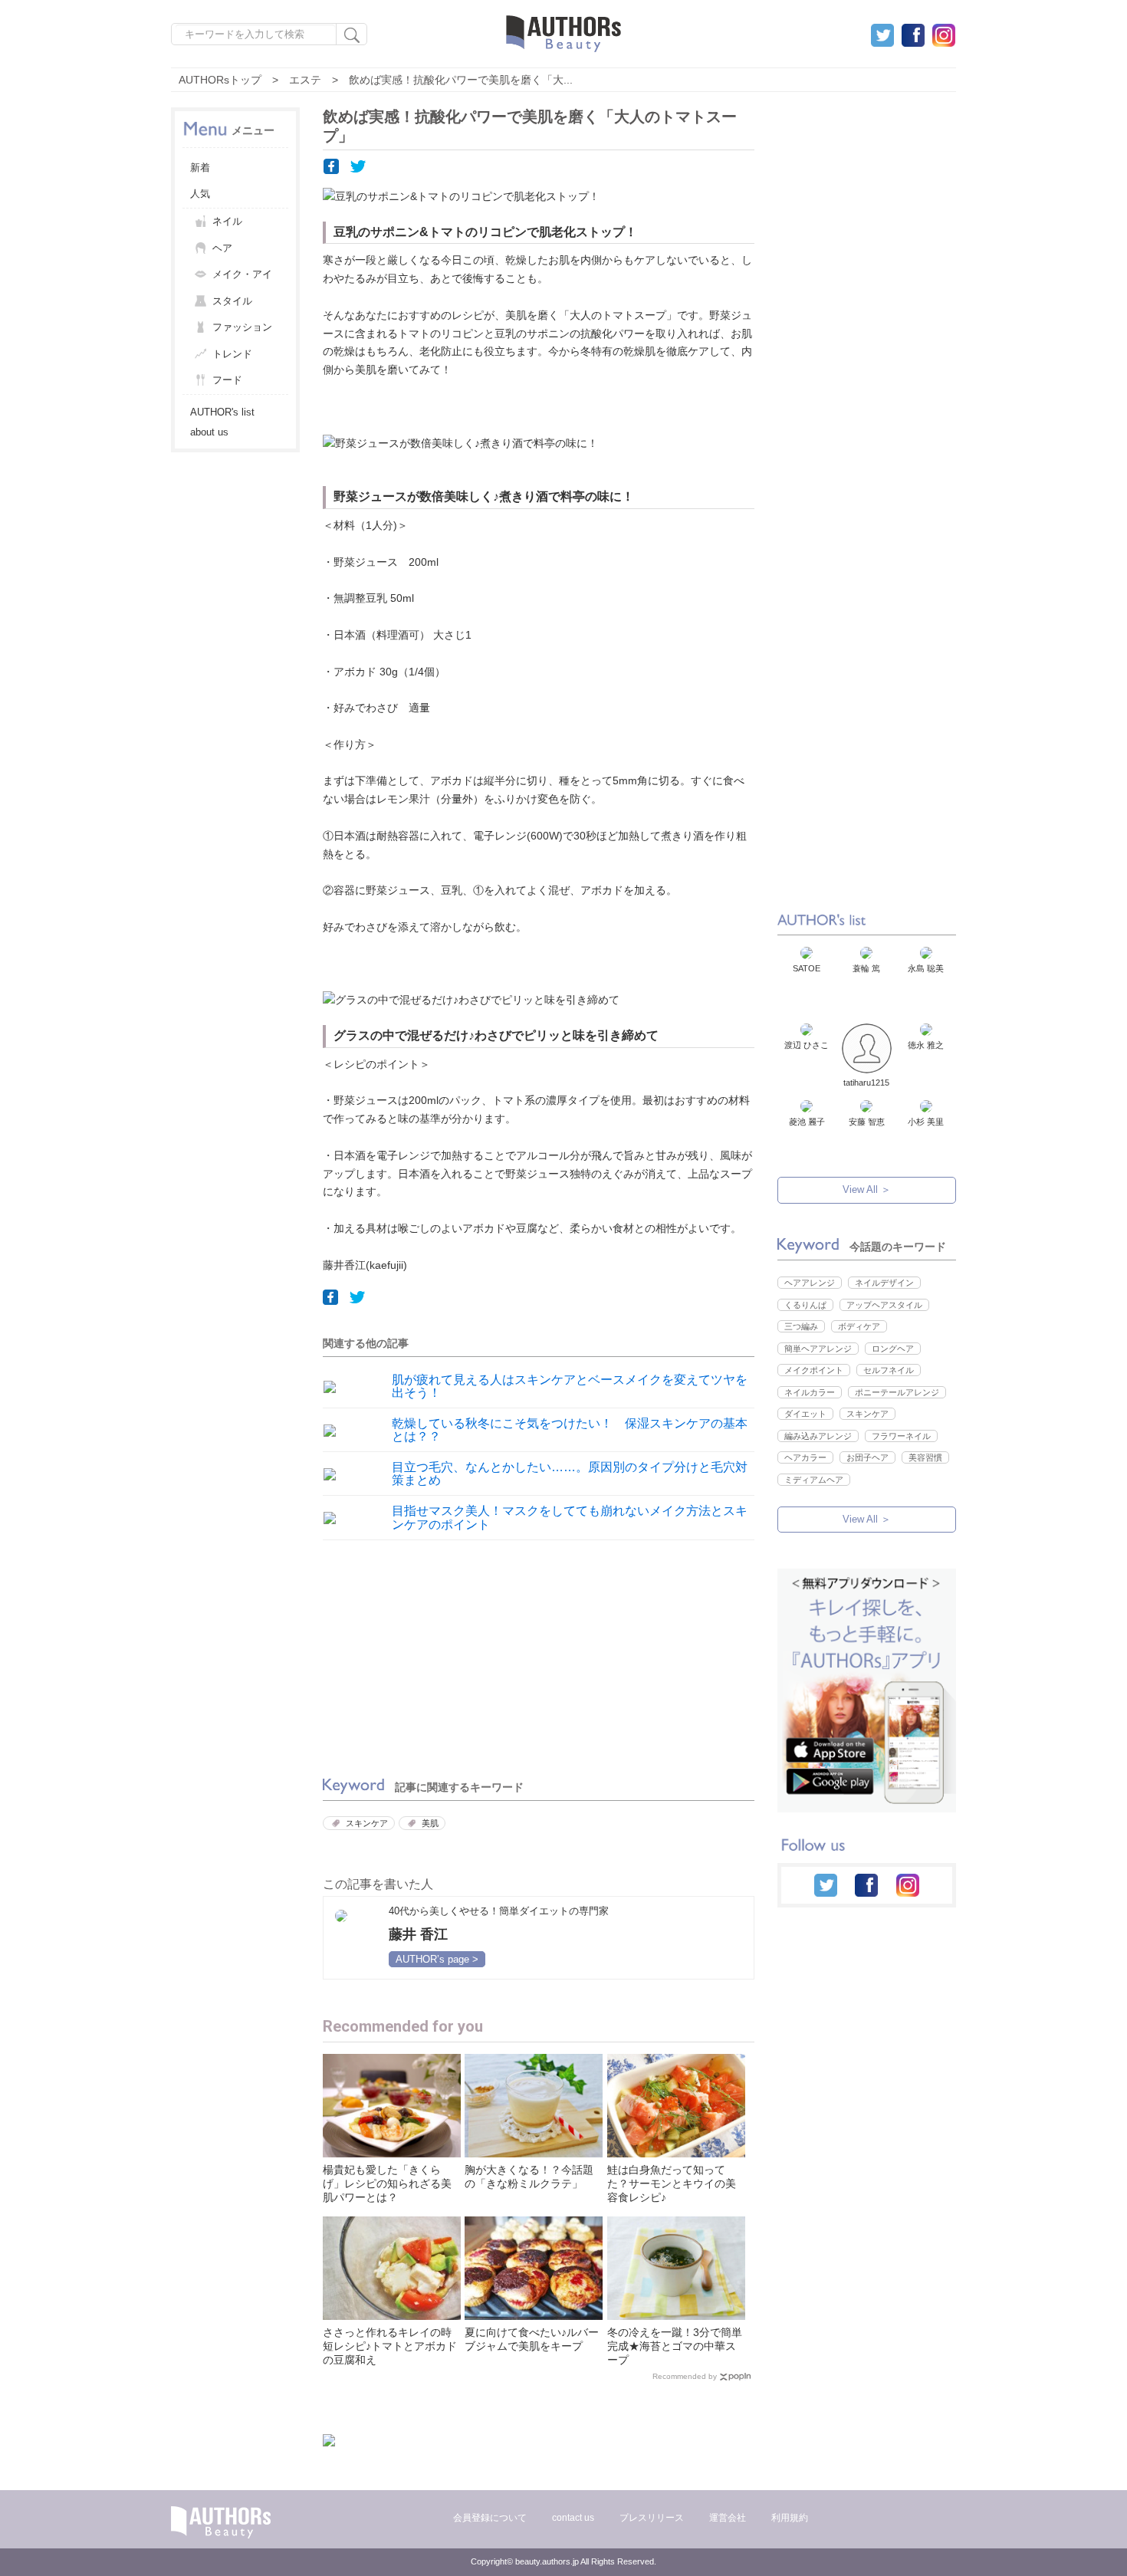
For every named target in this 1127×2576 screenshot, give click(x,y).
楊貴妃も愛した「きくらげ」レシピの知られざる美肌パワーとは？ (387, 2183)
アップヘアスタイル (884, 1305)
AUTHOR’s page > (437, 1959)
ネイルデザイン (884, 1283)
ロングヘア (893, 1349)
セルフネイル (889, 1370)
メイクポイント (814, 1370)
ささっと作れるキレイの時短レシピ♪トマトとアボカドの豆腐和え (390, 2346)
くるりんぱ (805, 1305)
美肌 (430, 1823)
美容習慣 (925, 1457)
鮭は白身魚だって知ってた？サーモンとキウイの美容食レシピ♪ (672, 2183)
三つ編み (801, 1326)
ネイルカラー (810, 1392)
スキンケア (367, 1823)
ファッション (242, 327)
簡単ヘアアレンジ (818, 1349)
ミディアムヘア (814, 1480)
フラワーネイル (901, 1436)
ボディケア (859, 1326)
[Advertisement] (426, 1655)
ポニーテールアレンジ (897, 1392)
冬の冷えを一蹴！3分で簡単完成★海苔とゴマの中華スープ (675, 2346)
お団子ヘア (867, 1457)
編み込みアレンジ (818, 1436)
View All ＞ (867, 1189)
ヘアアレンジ (810, 1283)
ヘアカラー (805, 1457)
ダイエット (805, 1414)
